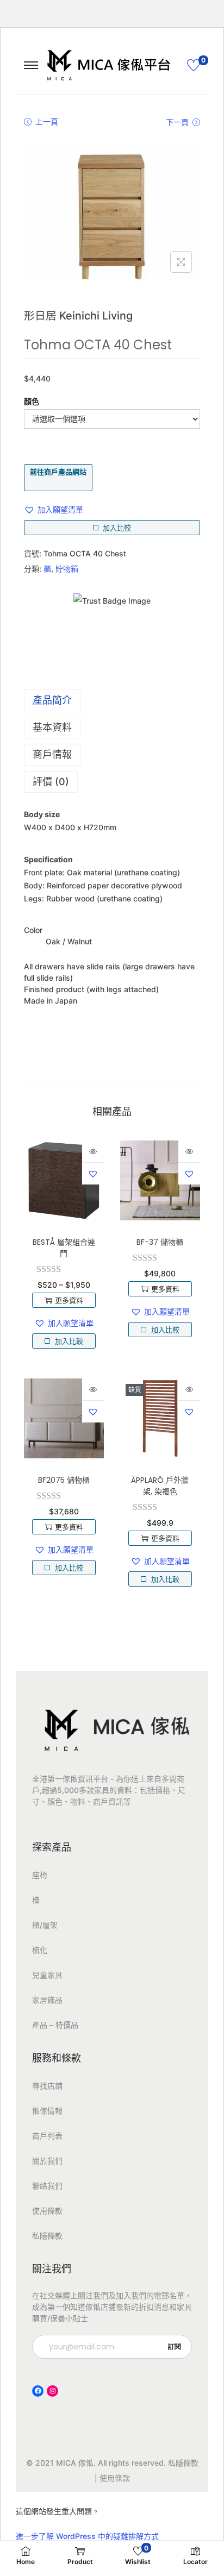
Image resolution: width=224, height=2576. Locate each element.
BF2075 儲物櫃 (64, 1480)
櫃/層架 (45, 1925)
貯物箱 (67, 569)
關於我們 (47, 2161)
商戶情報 (52, 754)
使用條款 (47, 2211)
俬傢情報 (47, 2111)
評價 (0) (51, 782)
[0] (194, 65)
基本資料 (52, 727)
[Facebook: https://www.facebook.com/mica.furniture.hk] (38, 2391)
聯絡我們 (47, 2186)
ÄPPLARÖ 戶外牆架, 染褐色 (160, 1486)
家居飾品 (47, 2000)
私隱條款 (47, 2236)
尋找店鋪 (47, 2086)
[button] (54, 510)
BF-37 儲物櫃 (160, 1242)
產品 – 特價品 (55, 2025)
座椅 (40, 1875)
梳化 (40, 1950)
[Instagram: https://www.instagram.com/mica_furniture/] (52, 2391)
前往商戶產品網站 (58, 472)
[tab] (112, 700)
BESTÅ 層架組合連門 (64, 1248)
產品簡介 (52, 700)
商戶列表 (47, 2136)
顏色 (32, 401)
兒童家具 (47, 1975)
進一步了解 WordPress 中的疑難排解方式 (87, 2536)
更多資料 (69, 1300)
